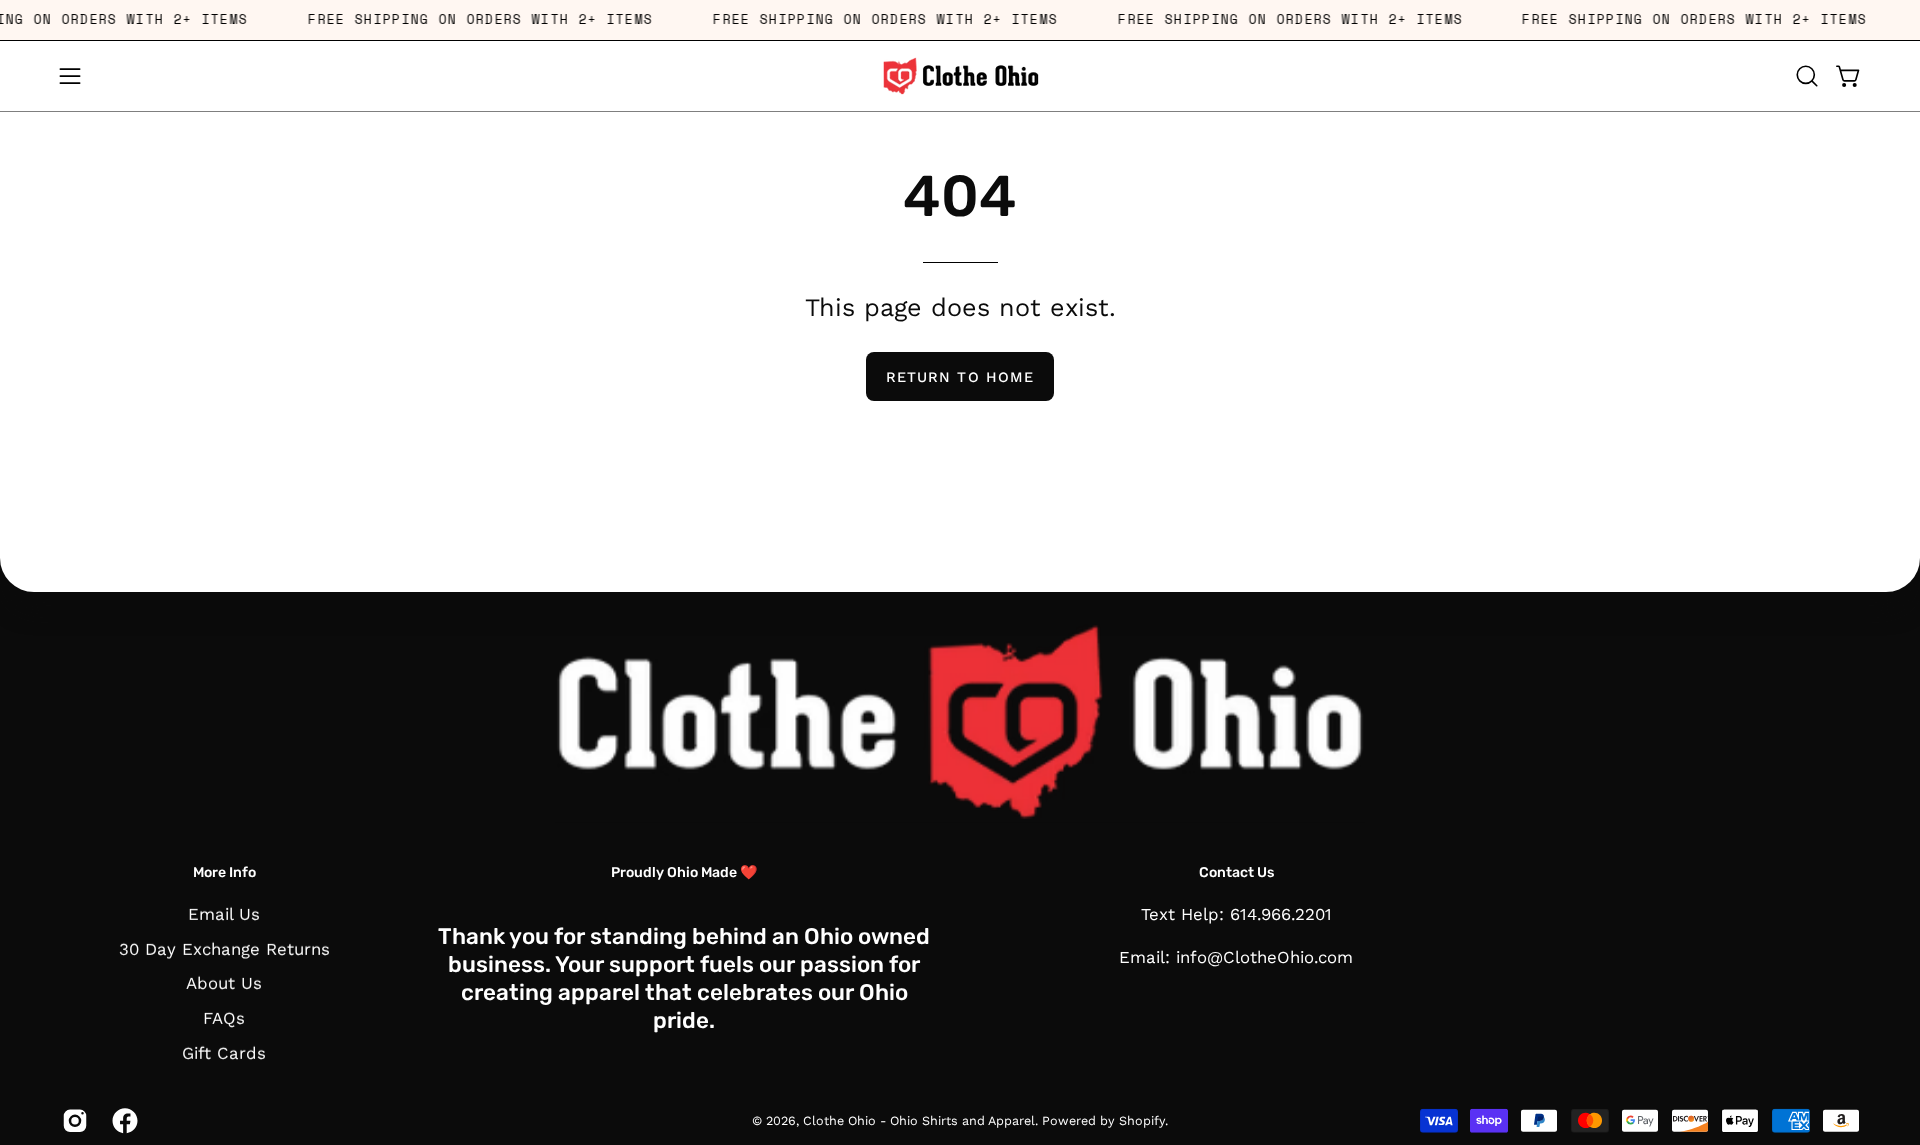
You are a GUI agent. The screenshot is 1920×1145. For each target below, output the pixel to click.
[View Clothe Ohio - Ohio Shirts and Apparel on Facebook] (122, 1121)
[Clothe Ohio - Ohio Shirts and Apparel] (960, 76)
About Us (224, 983)
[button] (1807, 76)
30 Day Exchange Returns (224, 949)
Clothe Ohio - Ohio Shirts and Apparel (919, 1120)
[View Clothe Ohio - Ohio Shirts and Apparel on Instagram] (72, 1121)
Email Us (224, 914)
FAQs (224, 1018)
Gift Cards (224, 1052)
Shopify (1142, 1120)
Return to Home (960, 377)
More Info (224, 871)
